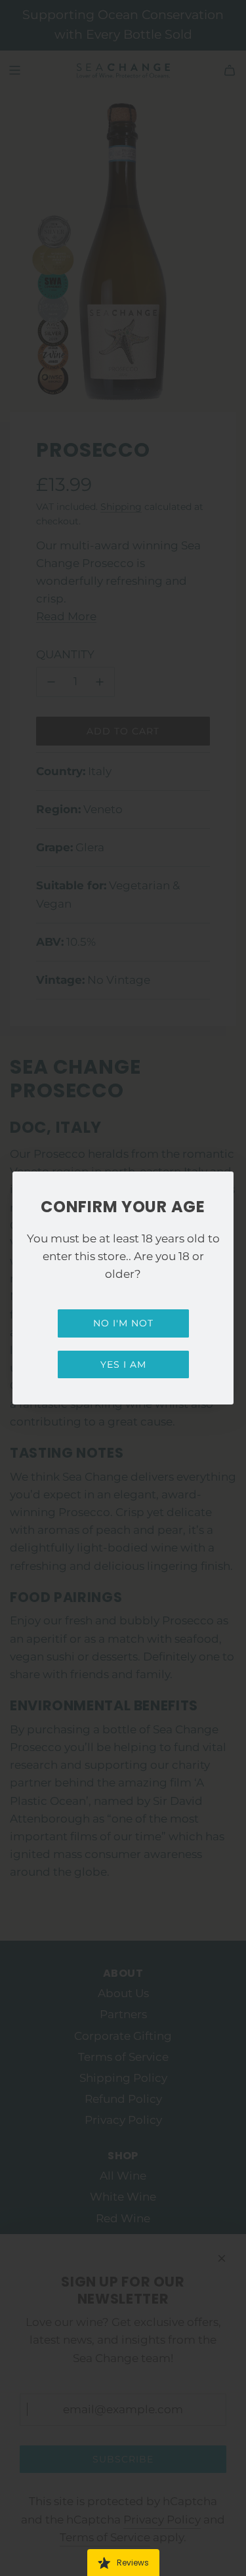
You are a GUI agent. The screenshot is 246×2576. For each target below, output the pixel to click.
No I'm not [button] (123, 1323)
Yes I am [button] (123, 1364)
